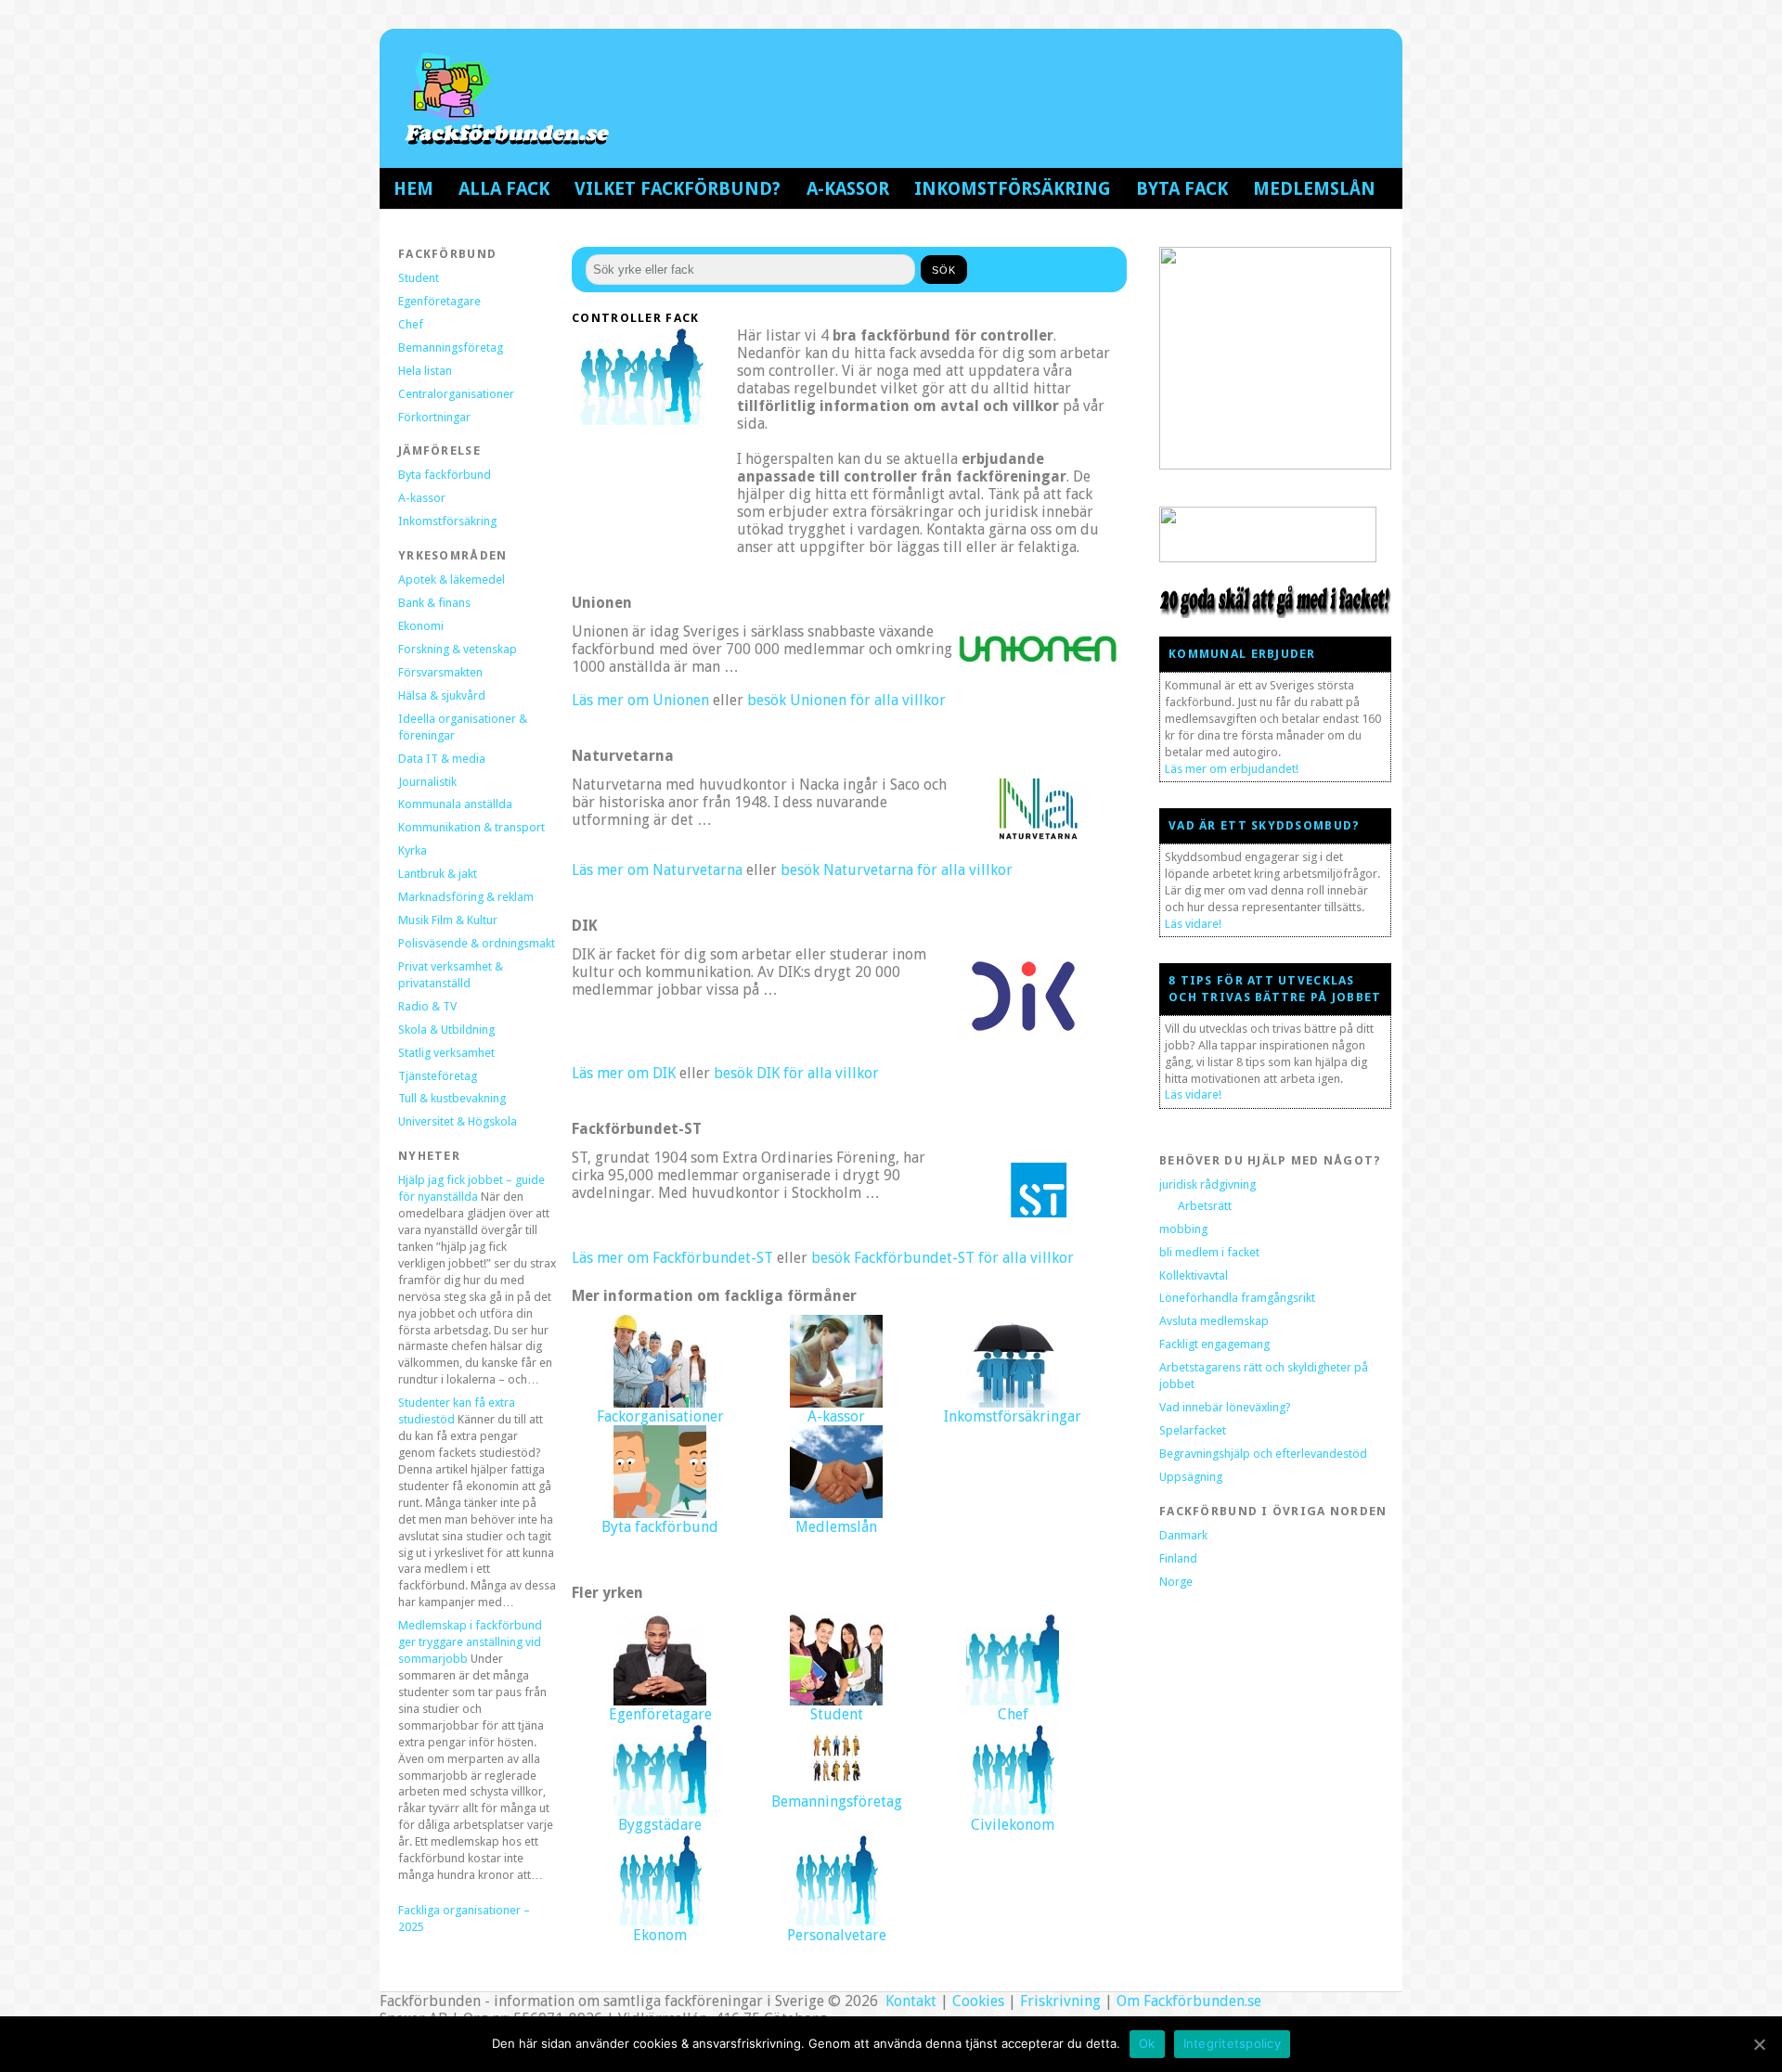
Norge (1176, 1582)
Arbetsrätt (1205, 1206)
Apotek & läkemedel (452, 579)
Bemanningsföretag (451, 347)
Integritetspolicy (1232, 2043)
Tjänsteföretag (438, 1076)
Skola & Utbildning (446, 1030)
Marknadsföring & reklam (466, 897)
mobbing (1183, 1229)
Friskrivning (1060, 2001)
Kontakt (909, 2001)
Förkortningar (434, 417)
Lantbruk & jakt (438, 874)
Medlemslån (1314, 189)
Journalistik (427, 782)
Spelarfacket (1193, 1430)
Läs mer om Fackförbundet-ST (672, 1258)
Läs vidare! (1193, 924)
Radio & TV (427, 1006)
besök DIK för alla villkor (796, 1073)
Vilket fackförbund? (678, 189)
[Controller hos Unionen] (1039, 669)
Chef (411, 324)
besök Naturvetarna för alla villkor (897, 870)
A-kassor (848, 189)
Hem (413, 189)
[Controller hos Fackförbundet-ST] (1039, 1226)
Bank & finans (434, 603)
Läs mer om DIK (624, 1073)
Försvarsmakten (440, 672)
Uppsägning (1191, 1477)
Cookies (978, 2001)
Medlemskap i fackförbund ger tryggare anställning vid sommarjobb (470, 1642)
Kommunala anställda (455, 804)
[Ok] (1759, 2044)
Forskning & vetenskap (458, 649)
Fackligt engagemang (1214, 1344)
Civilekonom (1013, 1825)
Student (419, 278)
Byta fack (1182, 189)
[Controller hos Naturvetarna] (1039, 838)
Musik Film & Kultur (448, 920)
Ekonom (660, 1935)
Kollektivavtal (1194, 1275)
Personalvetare (837, 1935)
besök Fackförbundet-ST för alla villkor (943, 1258)
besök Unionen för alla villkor (846, 700)
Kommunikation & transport (471, 827)
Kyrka (413, 850)
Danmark (1183, 1535)
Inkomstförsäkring (1013, 189)
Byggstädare (660, 1825)
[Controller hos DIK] (1023, 1042)
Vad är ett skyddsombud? (1264, 825)
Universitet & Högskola (458, 1121)
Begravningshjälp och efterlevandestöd (1263, 1454)
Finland (1178, 1558)
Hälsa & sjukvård (442, 695)
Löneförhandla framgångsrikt (1237, 1298)
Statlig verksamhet (446, 1053)
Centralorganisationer (456, 394)
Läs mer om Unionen (640, 700)
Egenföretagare (439, 301)
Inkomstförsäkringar (1013, 1416)
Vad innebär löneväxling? (1225, 1407)
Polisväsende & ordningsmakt (477, 943)
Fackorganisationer (660, 1416)
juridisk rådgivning (1207, 1184)
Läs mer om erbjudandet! (1232, 769)
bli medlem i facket (1209, 1252)
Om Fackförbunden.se (1189, 2001)
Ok (1147, 2043)
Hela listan (425, 371)
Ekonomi (421, 626)
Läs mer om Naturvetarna (657, 870)
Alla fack (504, 189)
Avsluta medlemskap (1214, 1321)
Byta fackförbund (445, 475)
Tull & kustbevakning (452, 1098)
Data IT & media (442, 759)
